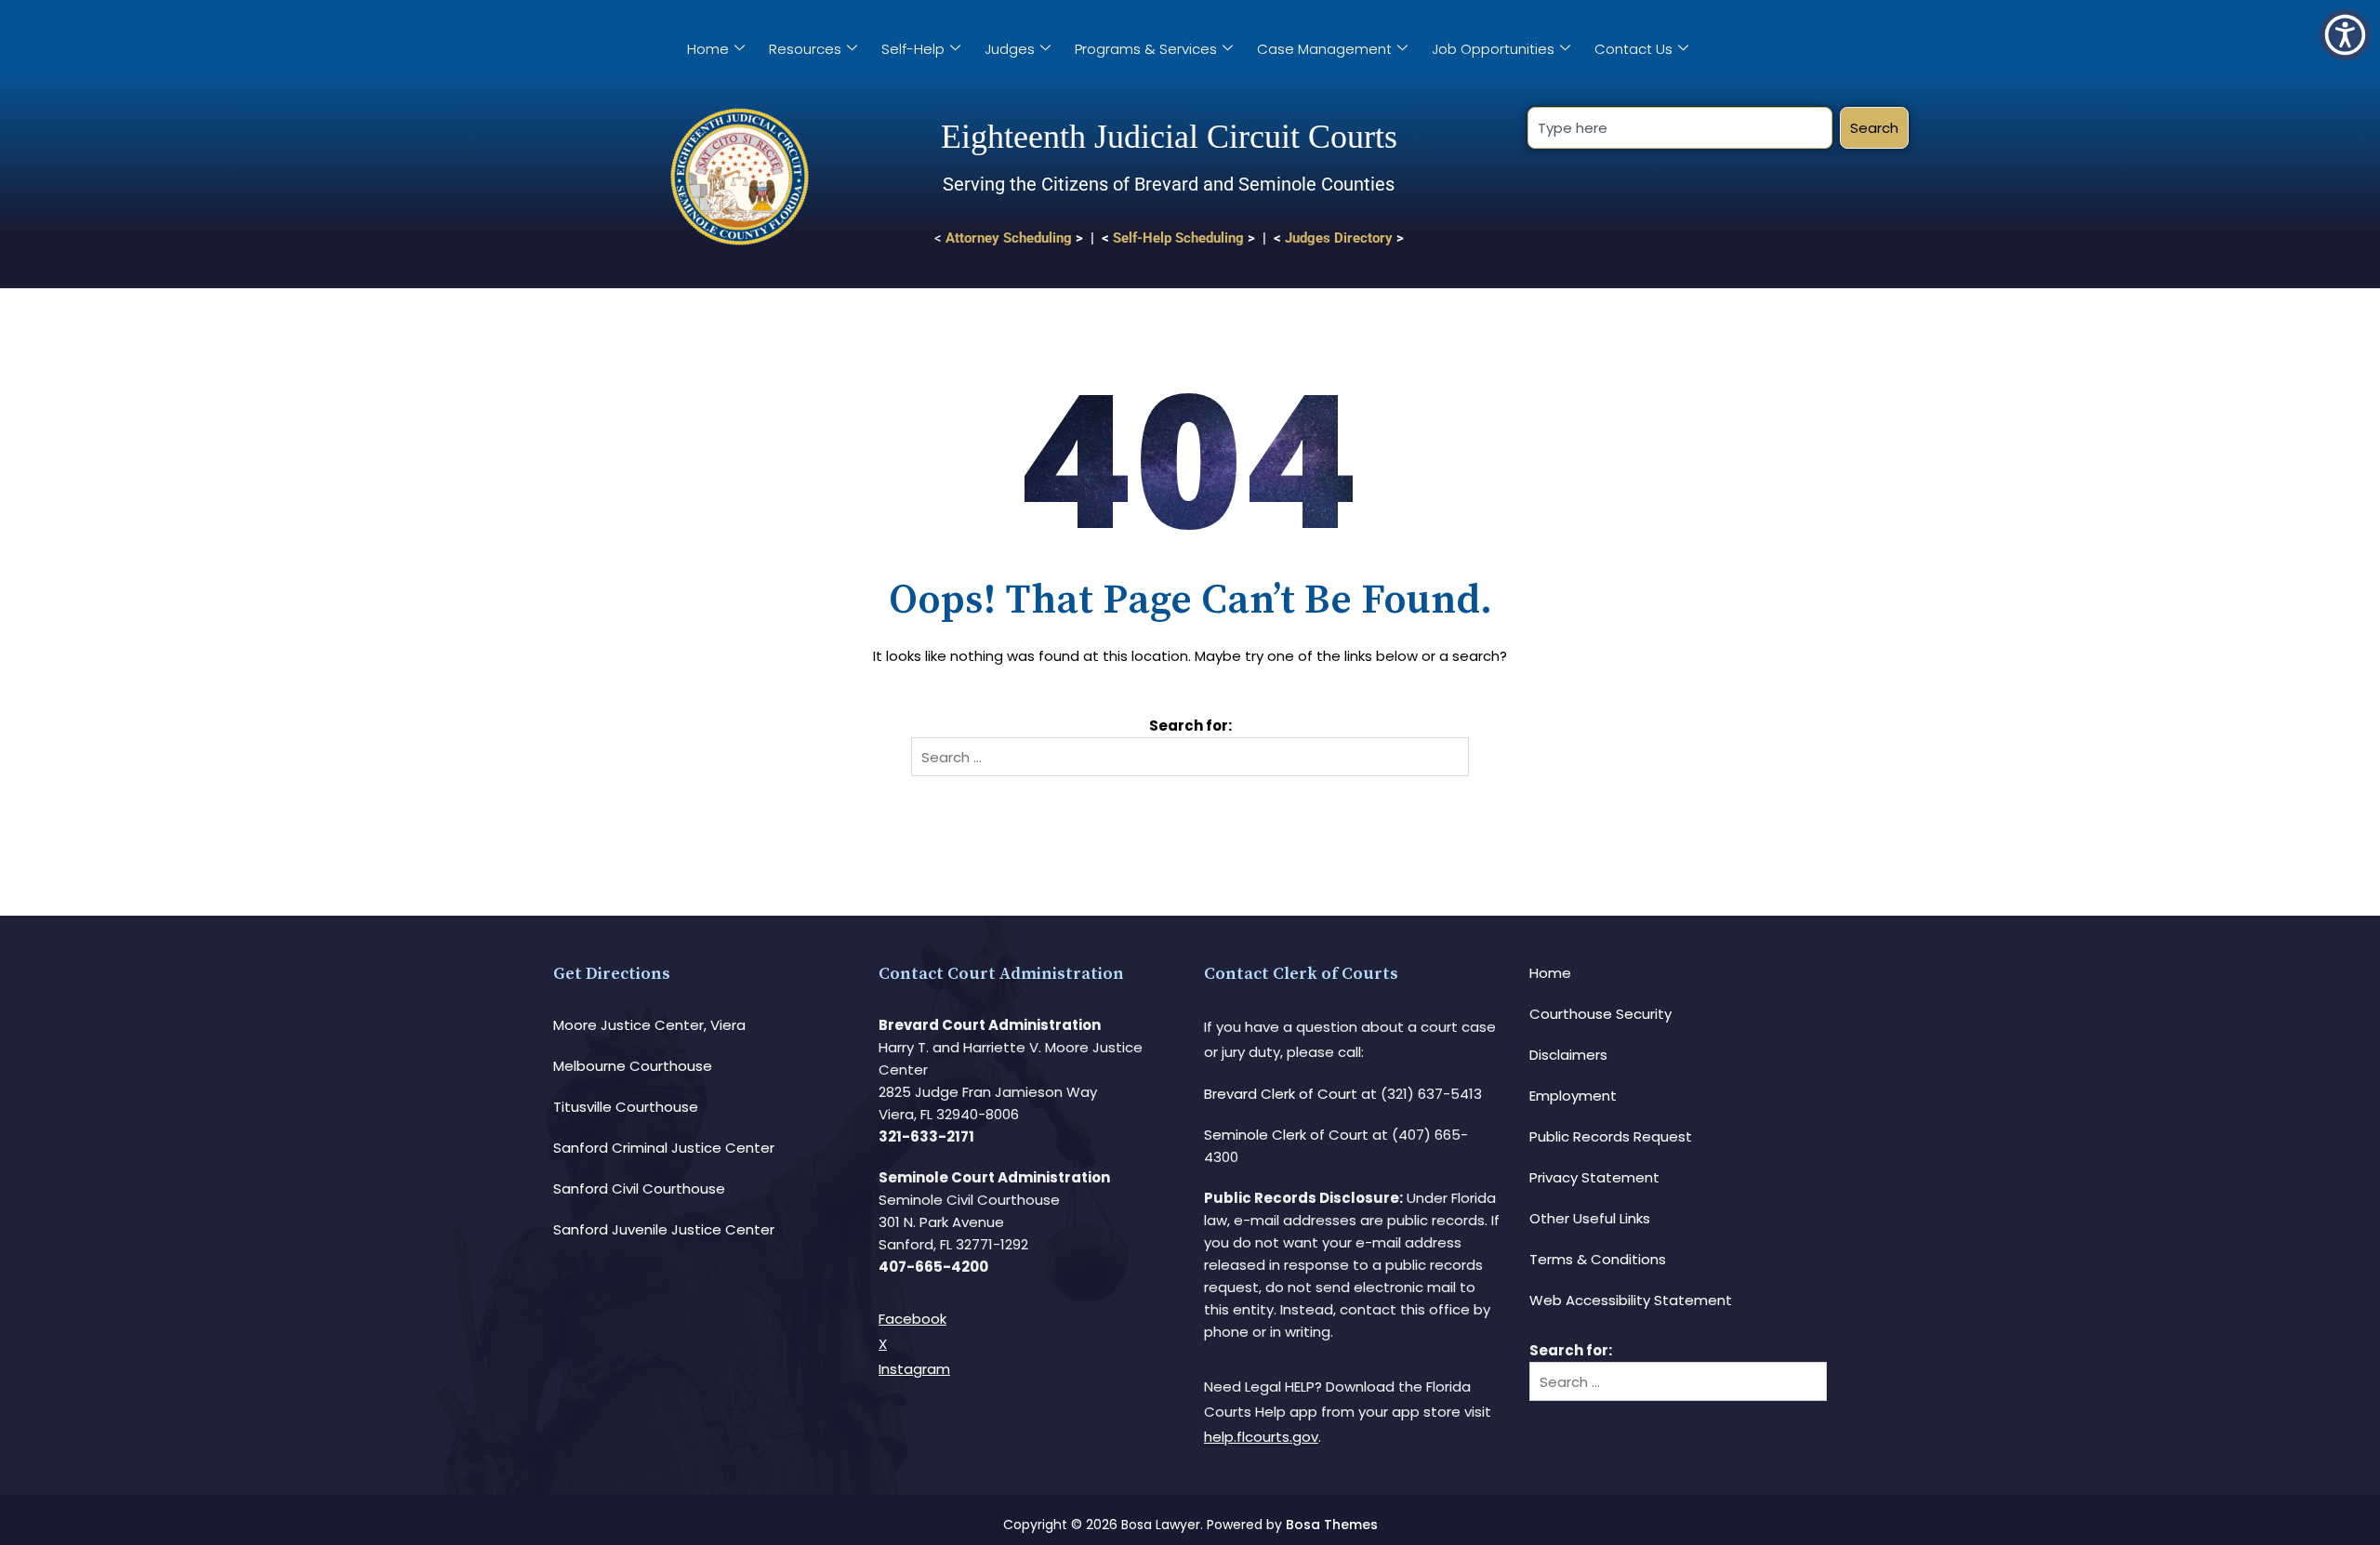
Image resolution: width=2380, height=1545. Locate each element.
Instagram (914, 1369)
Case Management (1324, 49)
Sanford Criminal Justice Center (664, 1148)
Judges (1010, 49)
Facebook (912, 1319)
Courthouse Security (1600, 1014)
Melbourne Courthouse (633, 1066)
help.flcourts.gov (1261, 1437)
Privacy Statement (1594, 1177)
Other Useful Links (1590, 1218)
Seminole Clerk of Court (1286, 1135)
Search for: (1190, 726)
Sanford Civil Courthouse (639, 1188)
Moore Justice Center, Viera (649, 1025)
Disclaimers (1568, 1055)
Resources (805, 49)
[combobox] (1679, 128)
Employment (1573, 1096)
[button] (2345, 35)
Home (708, 49)
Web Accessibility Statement (1631, 1300)
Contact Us (1633, 49)
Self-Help (913, 49)
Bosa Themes (1332, 1525)
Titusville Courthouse (626, 1107)
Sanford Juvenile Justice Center (664, 1229)
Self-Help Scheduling (1178, 238)
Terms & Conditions (1598, 1259)
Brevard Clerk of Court (1281, 1094)
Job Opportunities (1493, 49)
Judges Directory (1339, 238)
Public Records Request (1611, 1136)
